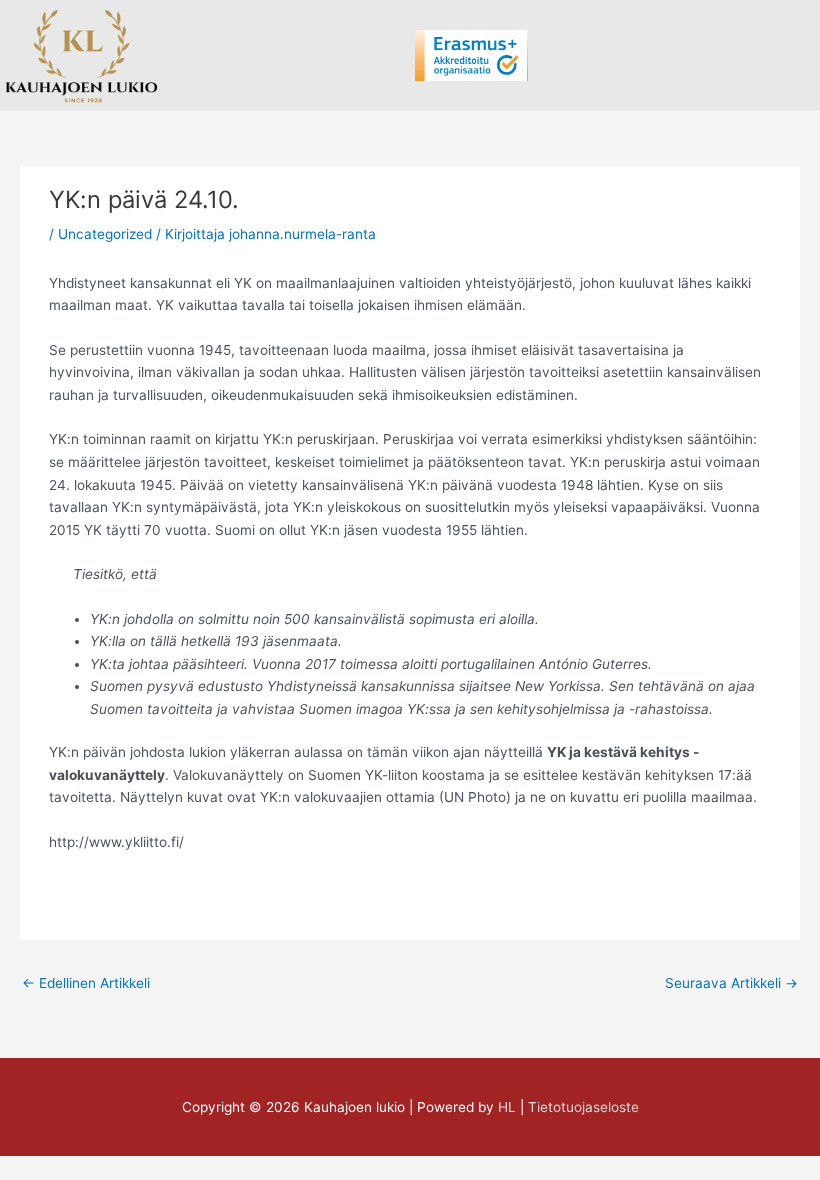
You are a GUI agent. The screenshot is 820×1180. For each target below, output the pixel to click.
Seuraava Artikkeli (731, 983)
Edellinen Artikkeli (86, 983)
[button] (391, 55)
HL (507, 1107)
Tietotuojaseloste (583, 1107)
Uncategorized (105, 234)
